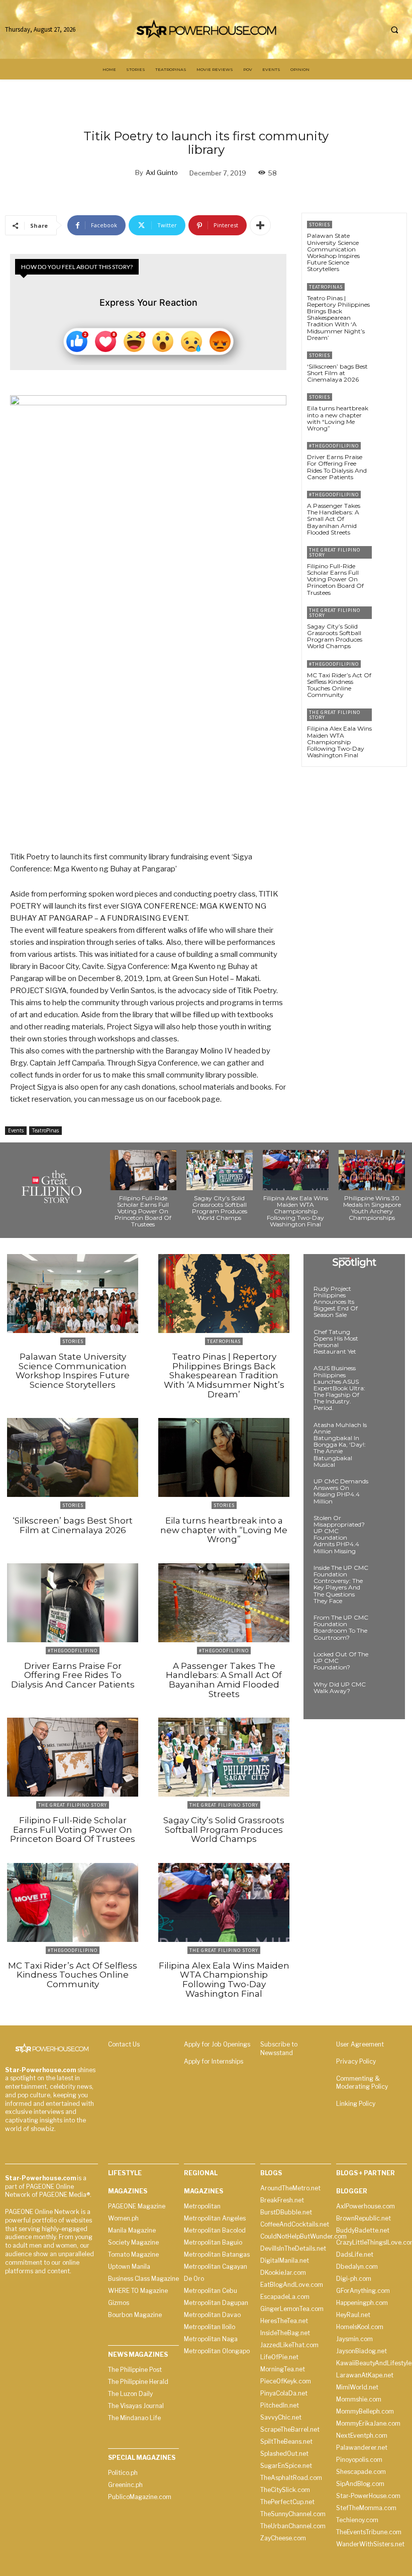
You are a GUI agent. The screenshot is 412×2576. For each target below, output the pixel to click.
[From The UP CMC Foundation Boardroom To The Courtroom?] (384, 1627)
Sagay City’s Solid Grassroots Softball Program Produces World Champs (335, 636)
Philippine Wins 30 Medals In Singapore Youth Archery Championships (372, 1208)
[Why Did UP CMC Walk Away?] (384, 1694)
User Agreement (360, 2044)
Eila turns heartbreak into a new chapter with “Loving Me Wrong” (338, 418)
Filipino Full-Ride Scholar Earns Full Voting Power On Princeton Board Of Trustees (335, 579)
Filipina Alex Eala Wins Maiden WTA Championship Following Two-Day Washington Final (339, 742)
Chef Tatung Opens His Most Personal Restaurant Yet (336, 1342)
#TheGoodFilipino (334, 446)
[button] (394, 30)
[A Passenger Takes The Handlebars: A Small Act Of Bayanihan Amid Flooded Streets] (389, 505)
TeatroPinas (45, 1130)
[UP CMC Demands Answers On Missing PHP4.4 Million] (384, 1490)
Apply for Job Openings (217, 2044)
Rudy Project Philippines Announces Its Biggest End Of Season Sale (336, 1302)
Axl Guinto (162, 172)
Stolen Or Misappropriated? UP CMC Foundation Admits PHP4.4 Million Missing (339, 1534)
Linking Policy (356, 2104)
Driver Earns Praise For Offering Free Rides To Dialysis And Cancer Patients (337, 467)
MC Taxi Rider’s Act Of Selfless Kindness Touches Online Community (339, 685)
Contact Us (124, 2044)
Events (16, 1130)
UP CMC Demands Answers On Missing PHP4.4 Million (341, 1491)
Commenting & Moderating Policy (362, 2083)
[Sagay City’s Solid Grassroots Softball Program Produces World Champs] (389, 621)
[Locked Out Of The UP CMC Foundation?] (384, 1663)
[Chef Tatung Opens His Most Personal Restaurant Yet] (384, 1341)
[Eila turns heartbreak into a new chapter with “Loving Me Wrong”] (389, 408)
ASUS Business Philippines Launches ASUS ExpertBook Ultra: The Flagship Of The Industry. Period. (339, 1388)
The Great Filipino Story (335, 552)
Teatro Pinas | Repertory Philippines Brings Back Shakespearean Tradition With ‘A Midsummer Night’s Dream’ (338, 318)
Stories (320, 225)
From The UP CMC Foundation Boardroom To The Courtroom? (341, 1627)
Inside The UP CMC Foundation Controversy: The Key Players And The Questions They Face (341, 1584)
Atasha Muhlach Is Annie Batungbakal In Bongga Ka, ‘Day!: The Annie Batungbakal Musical (340, 1445)
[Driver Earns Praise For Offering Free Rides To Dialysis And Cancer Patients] (389, 456)
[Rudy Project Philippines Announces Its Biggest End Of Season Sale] (384, 1298)
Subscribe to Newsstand (279, 2049)
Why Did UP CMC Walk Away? (340, 1687)
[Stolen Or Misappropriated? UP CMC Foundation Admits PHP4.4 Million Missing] (384, 1527)
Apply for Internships (214, 2061)
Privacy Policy (356, 2061)
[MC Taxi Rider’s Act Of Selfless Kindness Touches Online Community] (389, 675)
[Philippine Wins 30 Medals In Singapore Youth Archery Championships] (372, 1170)
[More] (260, 225)
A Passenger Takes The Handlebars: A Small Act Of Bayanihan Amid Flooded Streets (334, 519)
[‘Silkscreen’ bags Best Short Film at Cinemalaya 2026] (389, 366)
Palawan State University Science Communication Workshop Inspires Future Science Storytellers (333, 252)
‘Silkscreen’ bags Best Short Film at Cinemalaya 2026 (337, 373)
